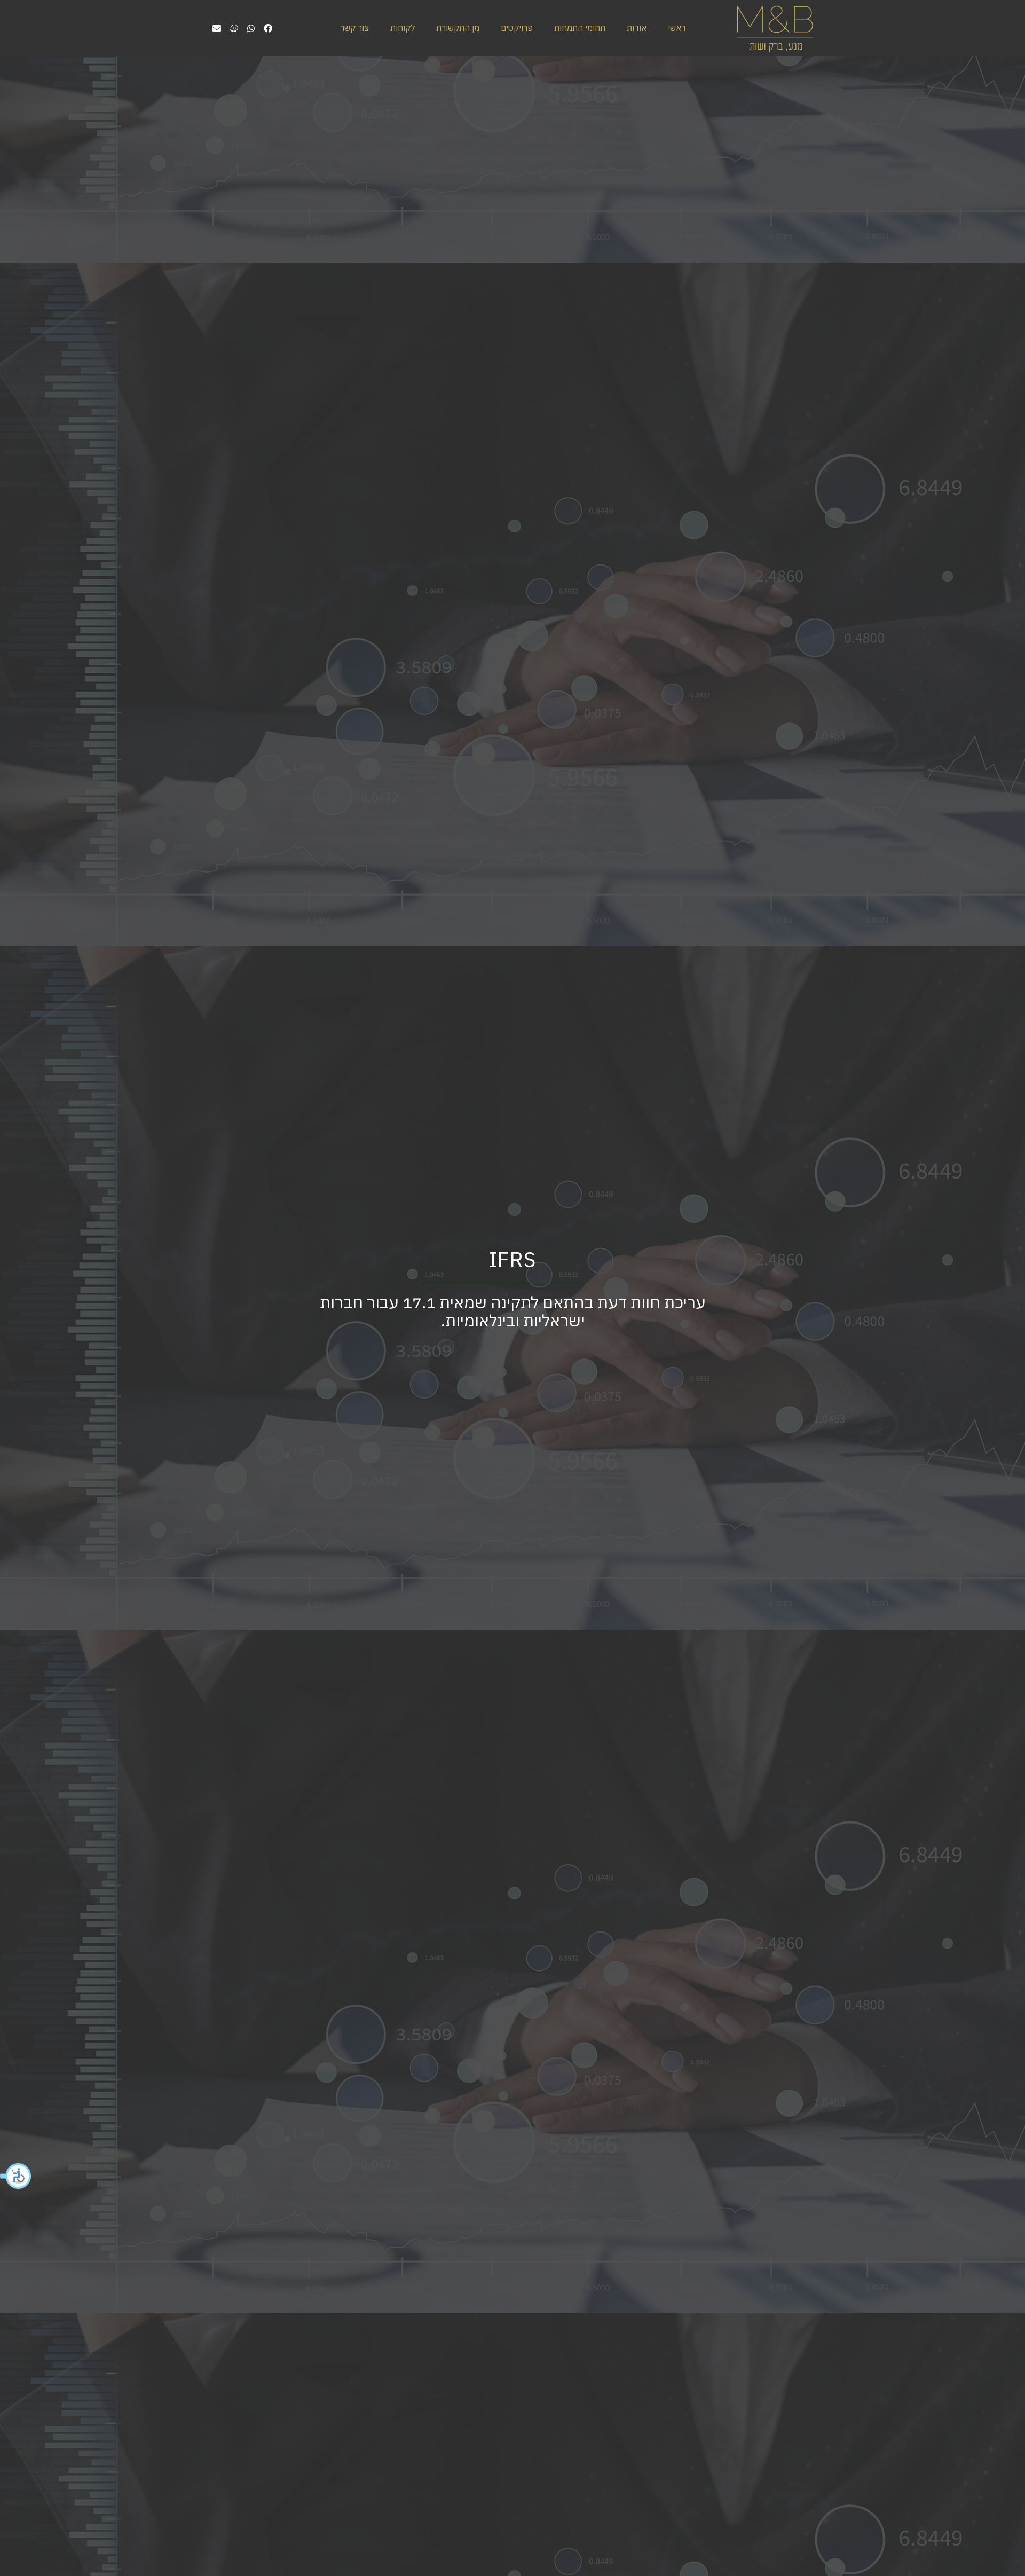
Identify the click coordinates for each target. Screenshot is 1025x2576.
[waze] (234, 28)
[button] (16, 2176)
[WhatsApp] (251, 28)
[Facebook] (268, 28)
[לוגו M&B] (774, 28)
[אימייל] (217, 28)
